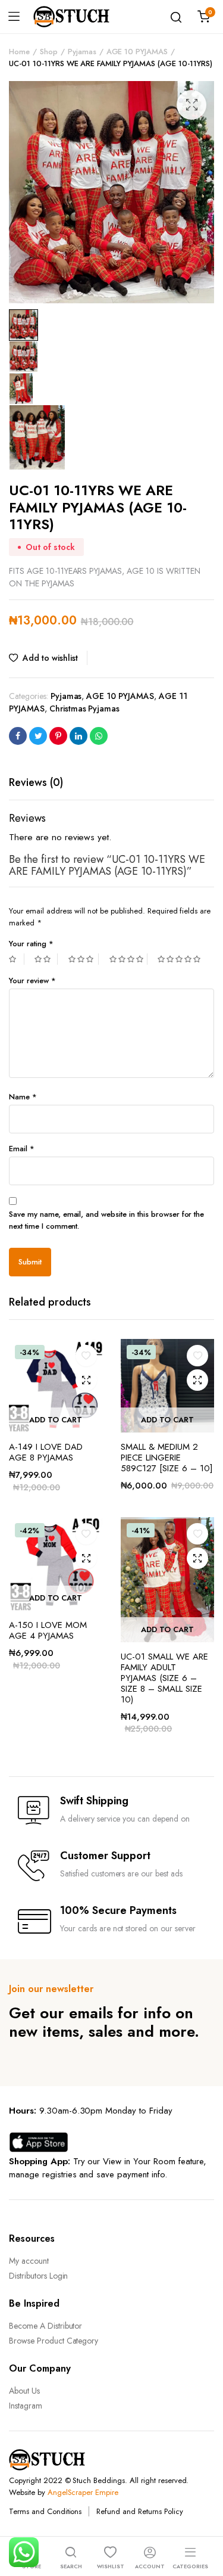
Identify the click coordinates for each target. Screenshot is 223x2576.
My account (29, 2261)
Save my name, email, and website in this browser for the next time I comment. (106, 1220)
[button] (191, 105)
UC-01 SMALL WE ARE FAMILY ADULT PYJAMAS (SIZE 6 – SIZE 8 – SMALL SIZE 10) (164, 1678)
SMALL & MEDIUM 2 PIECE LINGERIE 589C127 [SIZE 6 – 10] (167, 1458)
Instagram (26, 2406)
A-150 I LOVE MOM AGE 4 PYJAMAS (48, 1630)
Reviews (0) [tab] (36, 782)
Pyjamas (82, 52)
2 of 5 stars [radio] (46, 959)
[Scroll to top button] (204, 2519)
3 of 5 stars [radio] (84, 959)
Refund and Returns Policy (139, 2511)
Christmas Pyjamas (85, 709)
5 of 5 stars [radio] (180, 959)
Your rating (31, 944)
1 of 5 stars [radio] (17, 959)
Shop (49, 52)
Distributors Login (38, 2276)
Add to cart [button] (56, 1420)
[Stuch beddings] (76, 17)
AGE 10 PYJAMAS (137, 52)
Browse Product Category (54, 2341)
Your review (32, 981)
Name (23, 1097)
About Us (24, 2391)
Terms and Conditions (45, 2511)
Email (22, 1149)
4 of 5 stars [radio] (128, 959)
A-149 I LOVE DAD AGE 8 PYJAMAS (46, 1452)
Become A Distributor (45, 2326)
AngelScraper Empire (83, 2492)
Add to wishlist (50, 658)
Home (19, 52)
